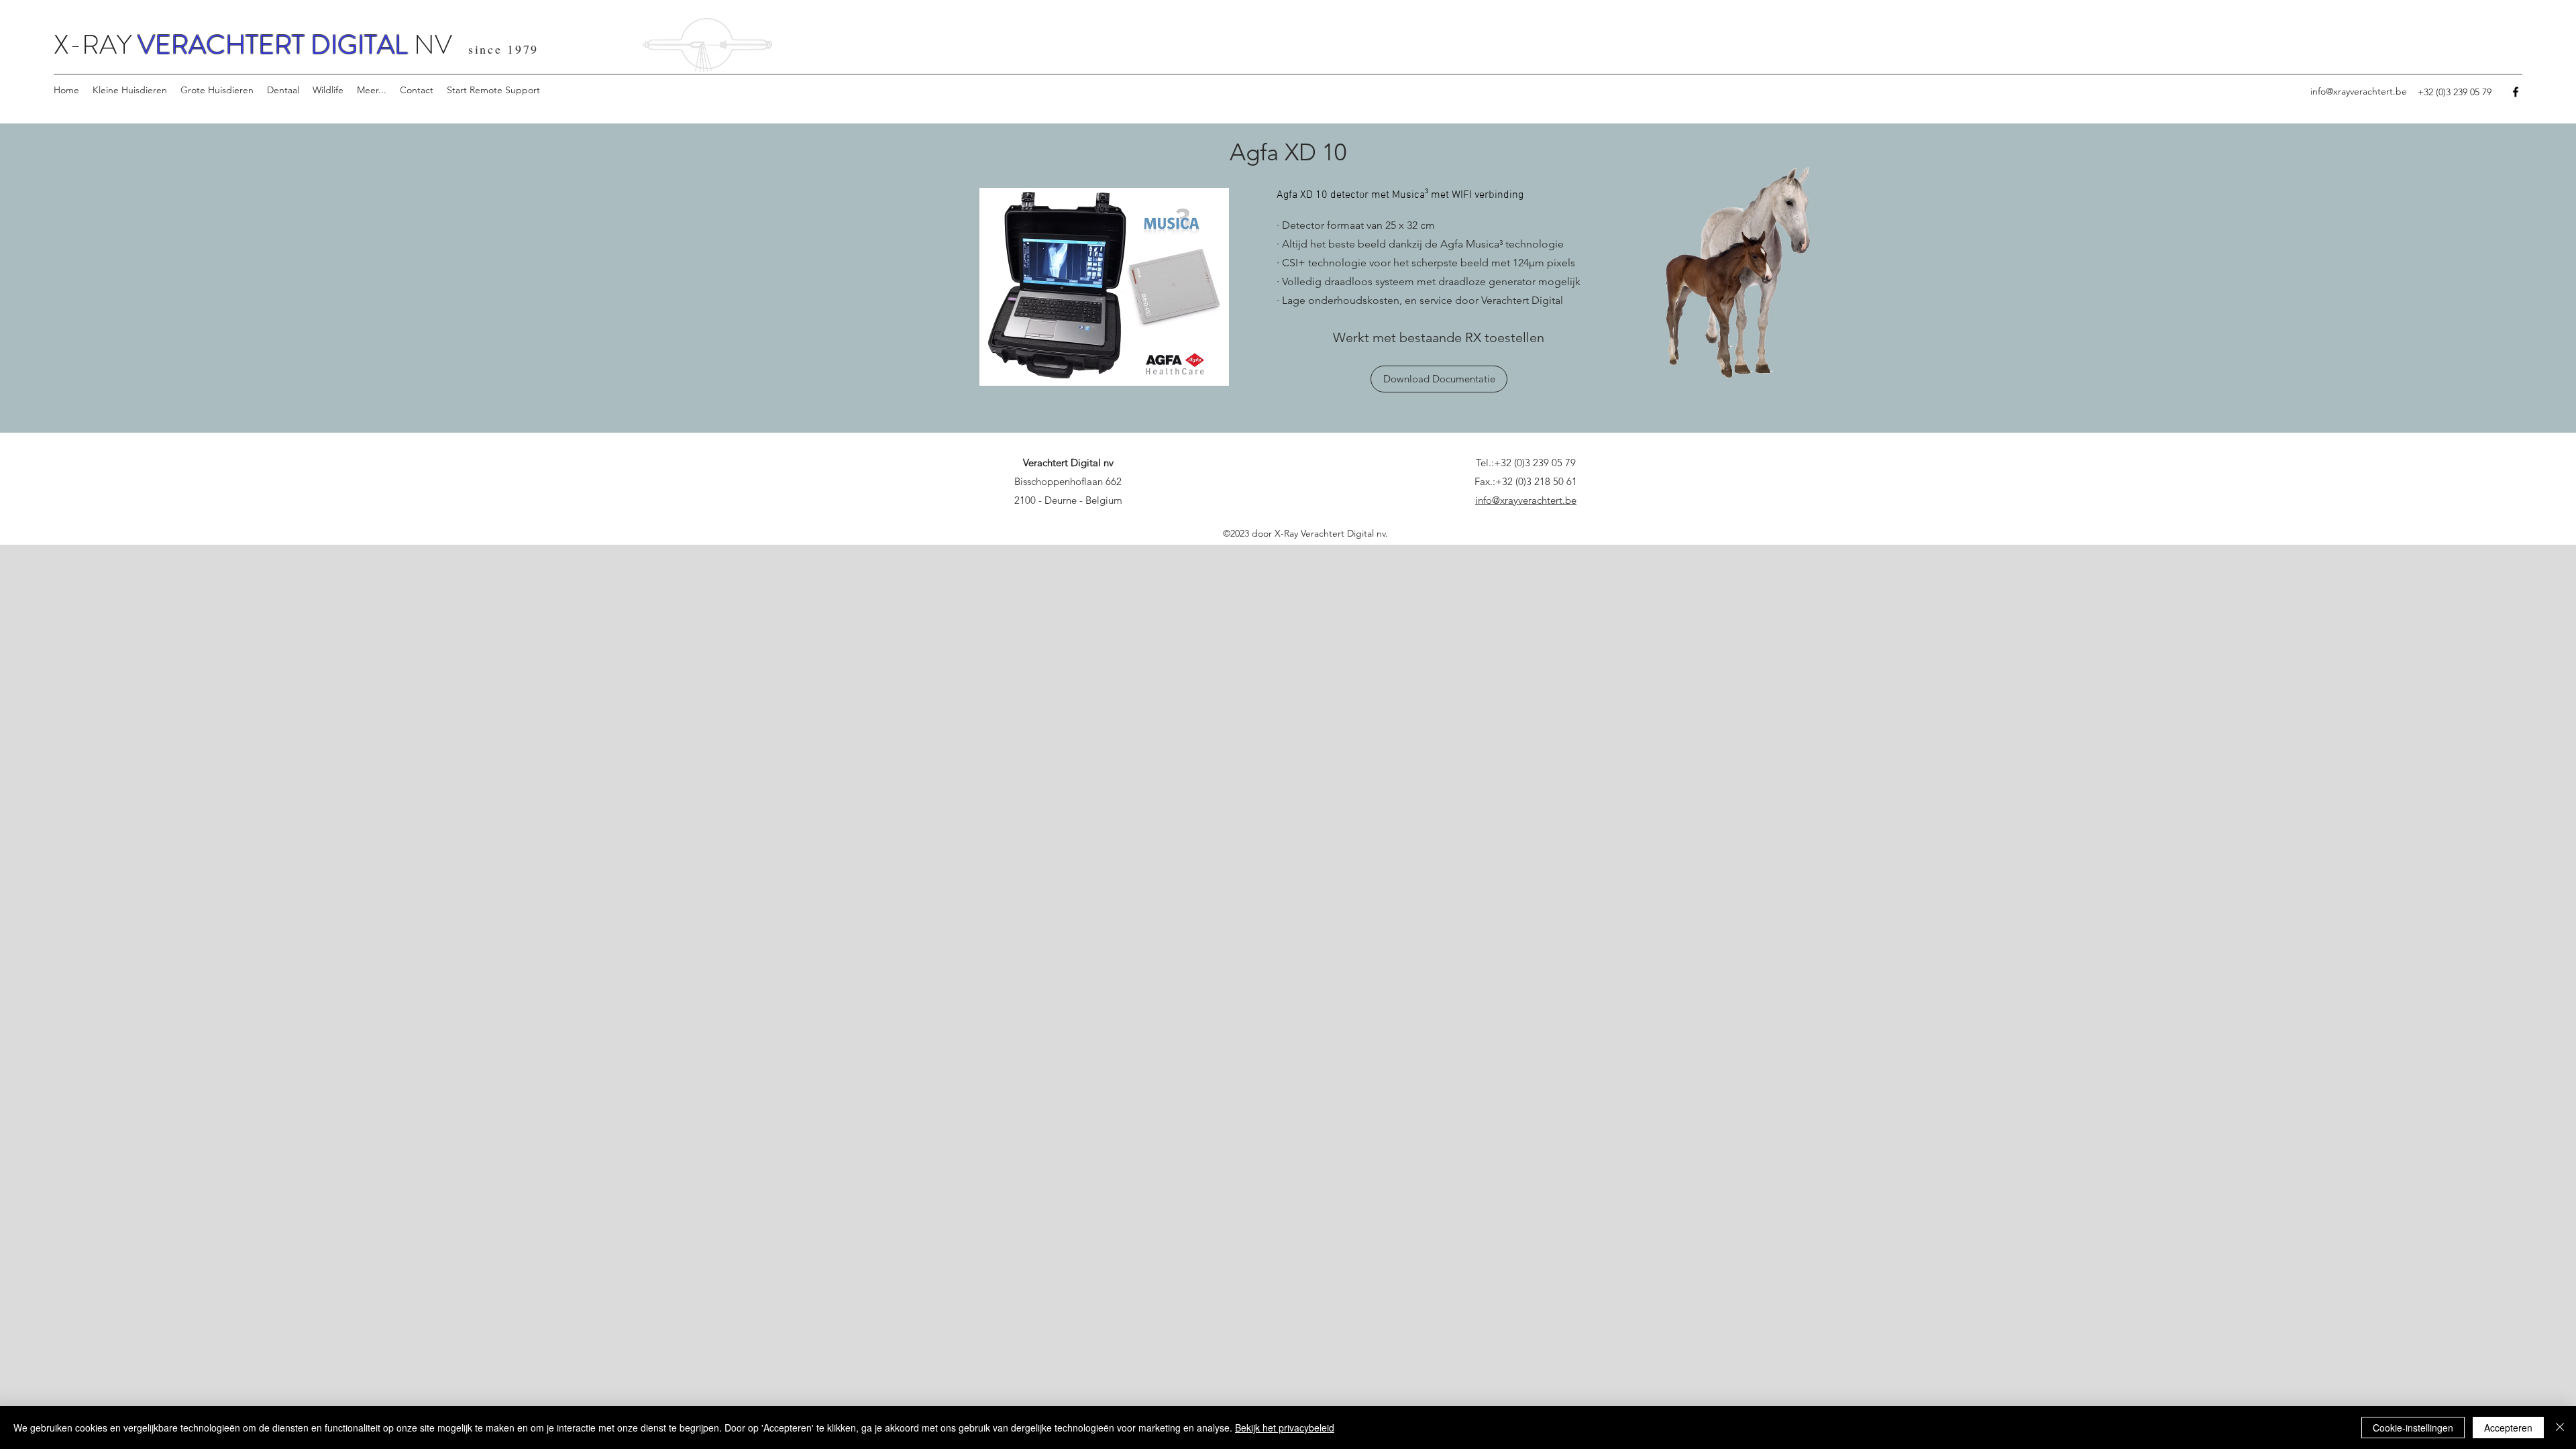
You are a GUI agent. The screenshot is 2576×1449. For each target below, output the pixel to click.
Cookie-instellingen (2413, 1428)
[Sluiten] (2560, 1428)
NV (430, 45)
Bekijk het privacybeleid (1285, 1428)
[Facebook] (2516, 92)
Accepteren (2508, 1428)
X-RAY (96, 45)
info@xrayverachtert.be (2359, 91)
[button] (130, 90)
